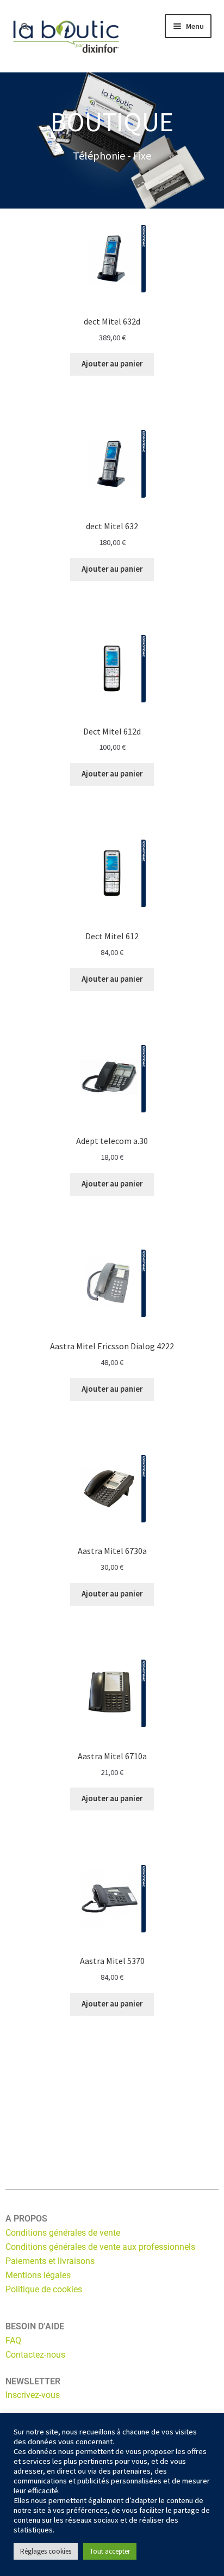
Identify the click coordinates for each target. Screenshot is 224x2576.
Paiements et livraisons (50, 2261)
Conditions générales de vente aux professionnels (100, 2247)
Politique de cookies (44, 2289)
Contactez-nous (35, 2355)
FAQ (13, 2341)
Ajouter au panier (112, 364)
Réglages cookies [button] (46, 2551)
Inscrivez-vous (33, 2395)
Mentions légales (38, 2275)
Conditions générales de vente (63, 2233)
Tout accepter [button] (110, 2551)
